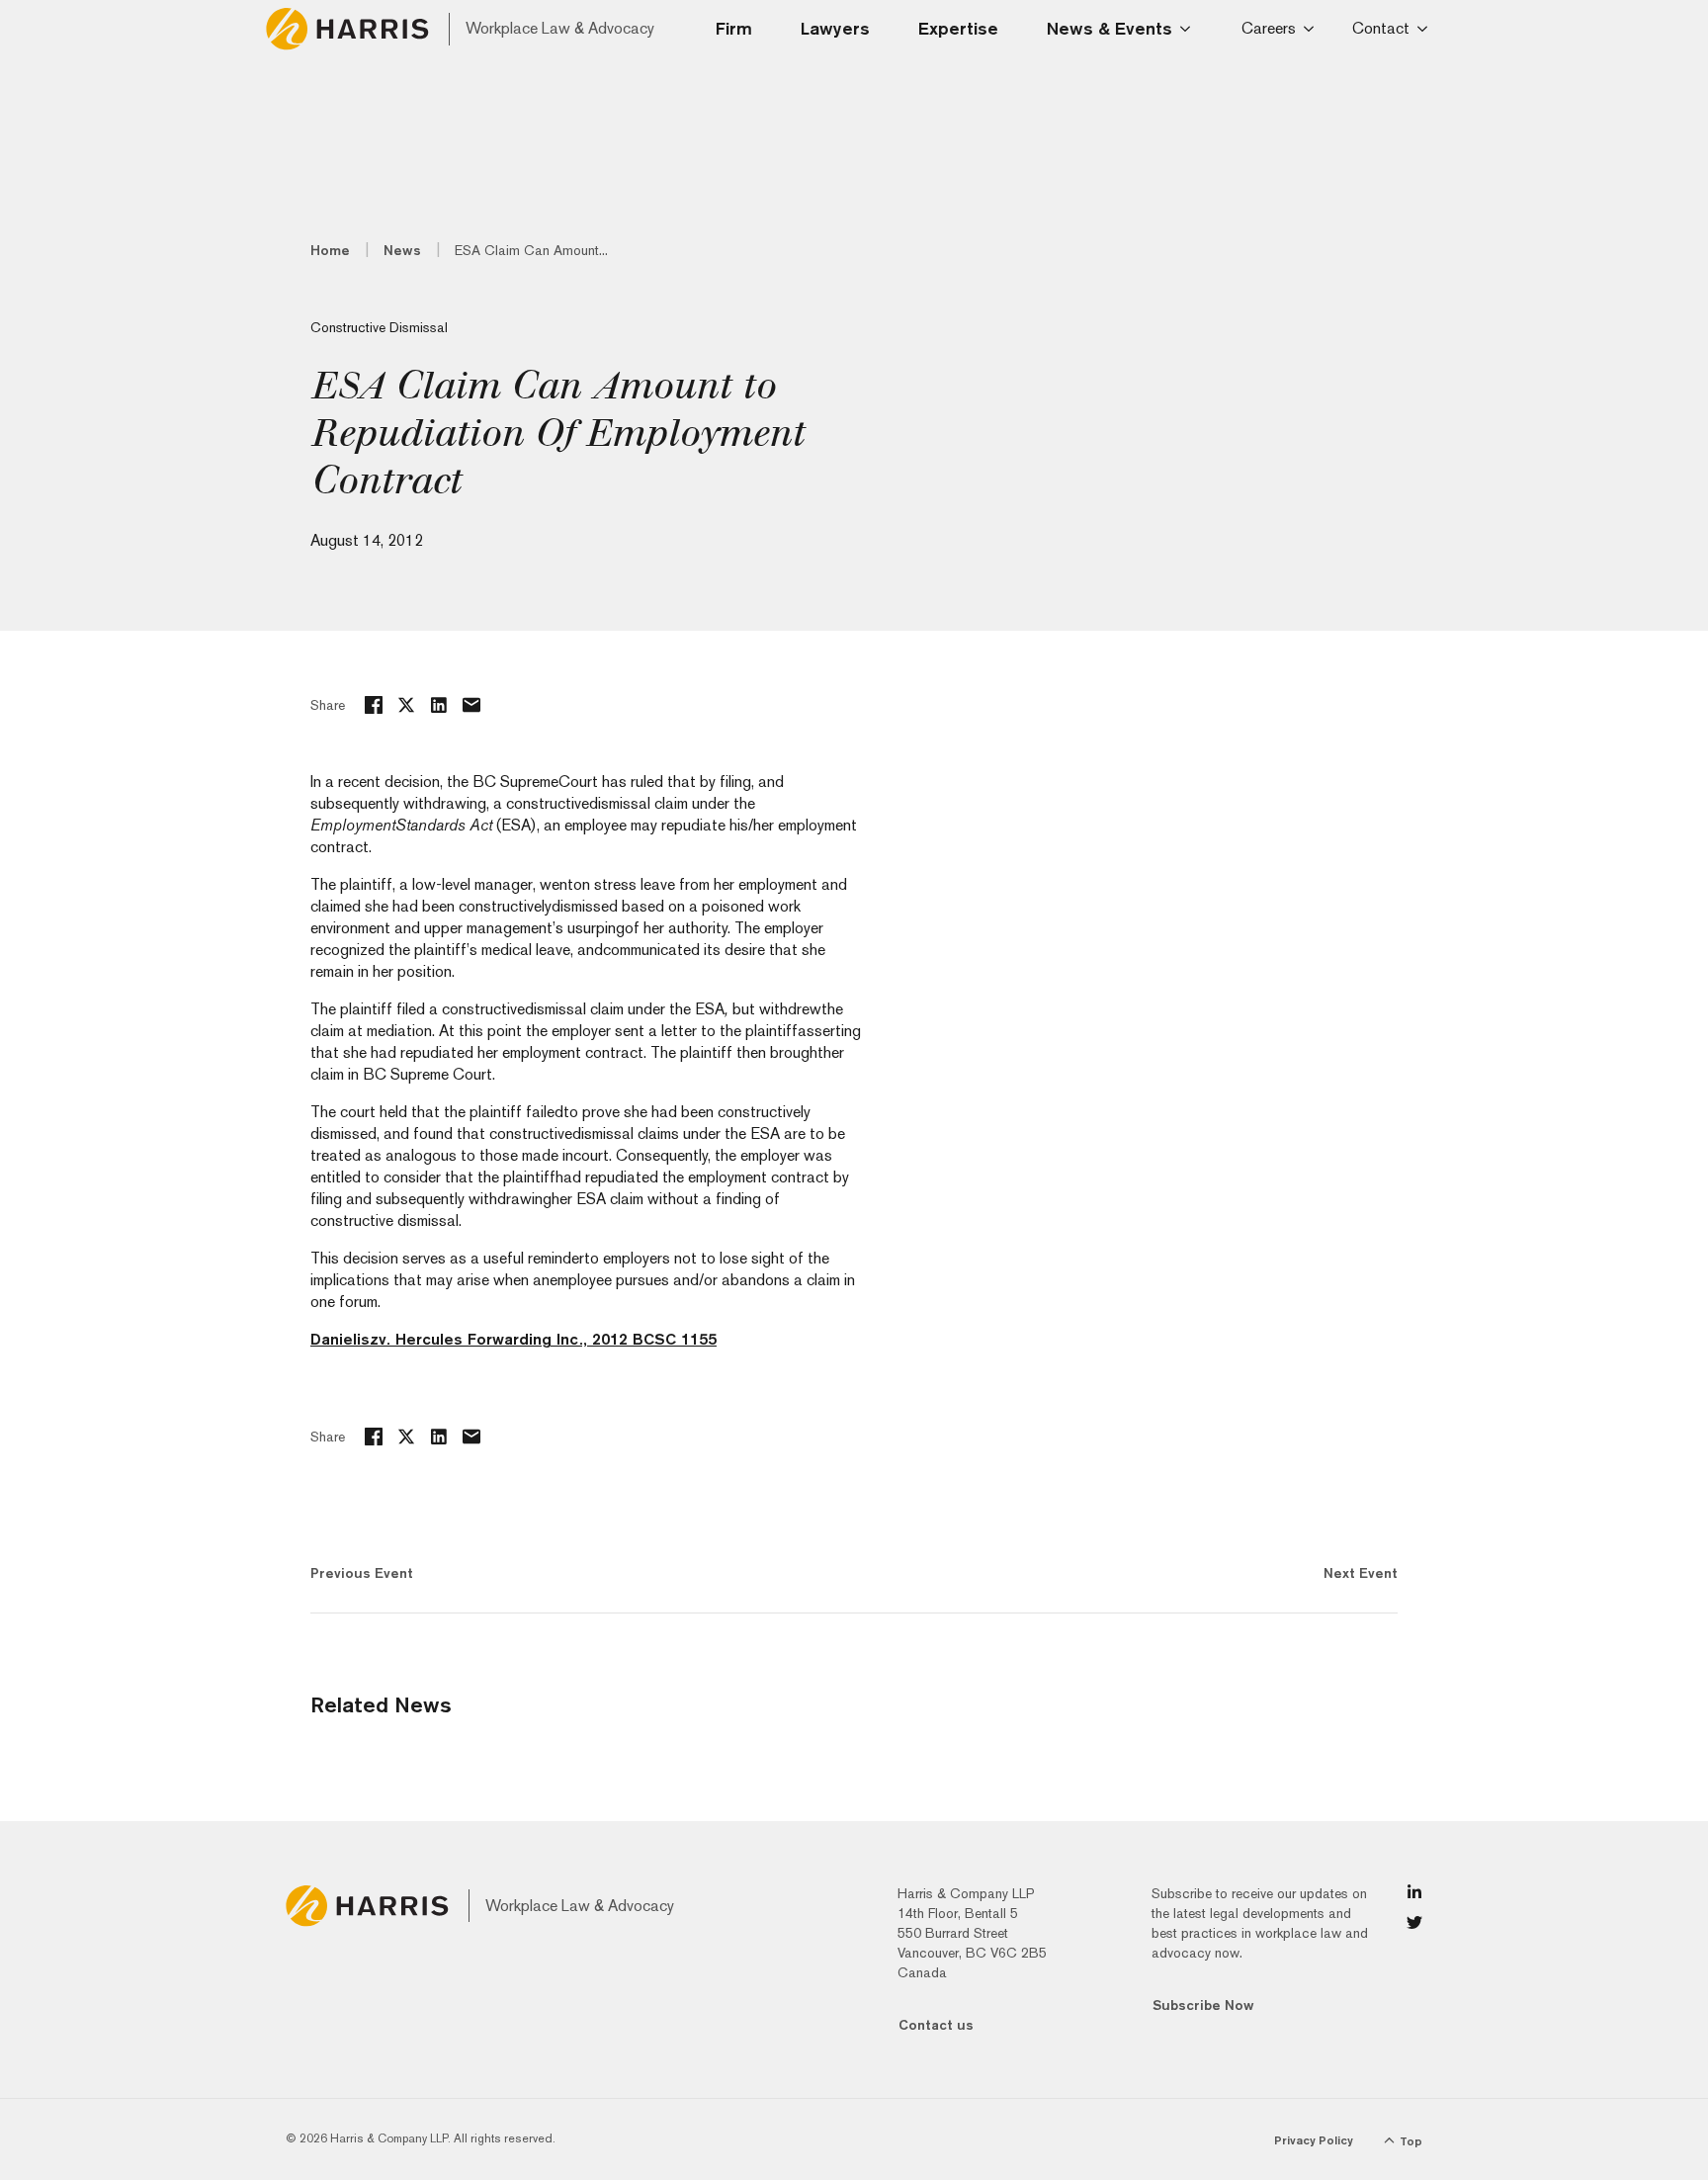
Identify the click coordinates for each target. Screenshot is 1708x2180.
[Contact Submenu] (1426, 29)
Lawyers (835, 28)
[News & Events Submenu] (1191, 29)
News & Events (1110, 28)
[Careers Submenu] (1312, 29)
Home (330, 250)
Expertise (958, 28)
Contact (1381, 28)
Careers (1269, 28)
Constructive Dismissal (379, 327)
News (402, 250)
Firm (734, 28)
